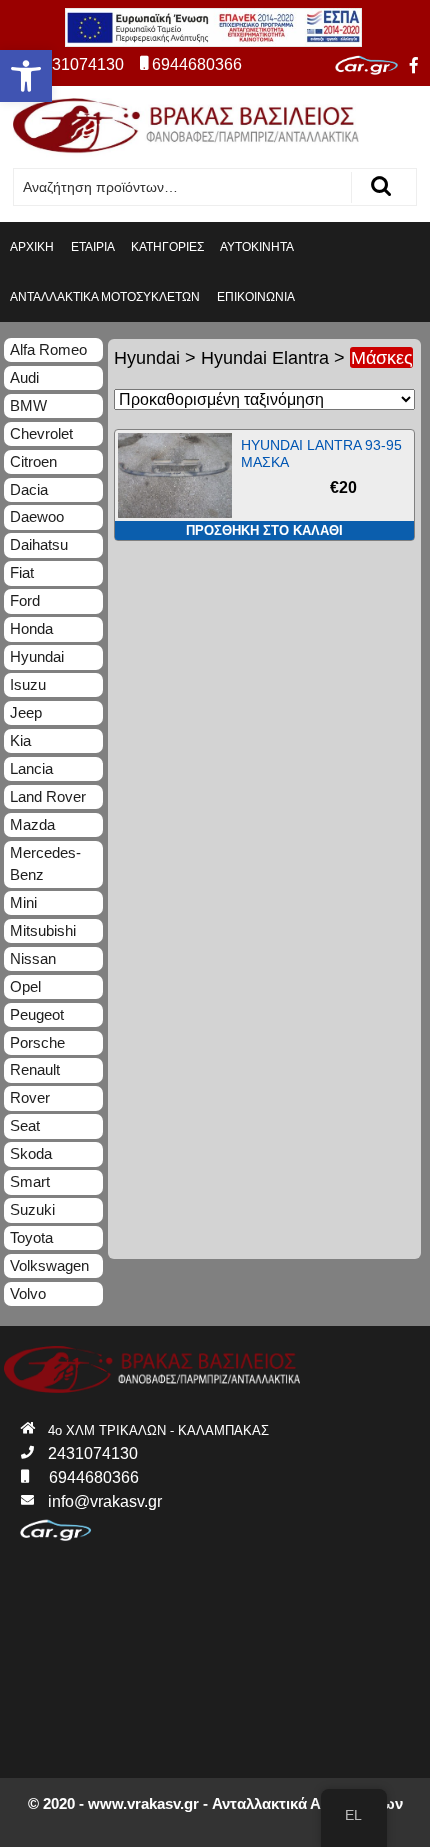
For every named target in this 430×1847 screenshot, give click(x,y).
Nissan (33, 958)
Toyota (31, 1237)
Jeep (26, 712)
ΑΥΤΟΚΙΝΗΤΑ (257, 247)
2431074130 (79, 64)
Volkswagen (49, 1265)
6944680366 (196, 64)
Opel (25, 986)
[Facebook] (414, 66)
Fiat (22, 572)
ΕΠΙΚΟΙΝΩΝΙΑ (256, 297)
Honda (31, 628)
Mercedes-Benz (45, 864)
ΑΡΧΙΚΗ (32, 247)
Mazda (32, 824)
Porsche (37, 1042)
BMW (28, 405)
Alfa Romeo (48, 349)
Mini (23, 902)
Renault (35, 1069)
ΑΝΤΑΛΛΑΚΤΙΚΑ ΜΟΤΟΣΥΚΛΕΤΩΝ (105, 297)
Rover (30, 1097)
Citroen (33, 461)
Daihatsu (39, 544)
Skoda (31, 1153)
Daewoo (37, 516)
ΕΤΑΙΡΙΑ (93, 247)
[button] (26, 76)
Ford (25, 600)
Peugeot (37, 1014)
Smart (30, 1181)
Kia (20, 740)
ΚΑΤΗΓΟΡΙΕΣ (167, 247)
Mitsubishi (43, 930)
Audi (24, 377)
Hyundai (147, 358)
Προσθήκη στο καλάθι (264, 530)
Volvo (28, 1293)
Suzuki (32, 1209)
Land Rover (48, 796)
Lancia (31, 768)
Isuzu (28, 684)
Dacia (29, 489)
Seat (25, 1125)
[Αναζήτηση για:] (183, 187)
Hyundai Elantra (265, 358)
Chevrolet (41, 433)
